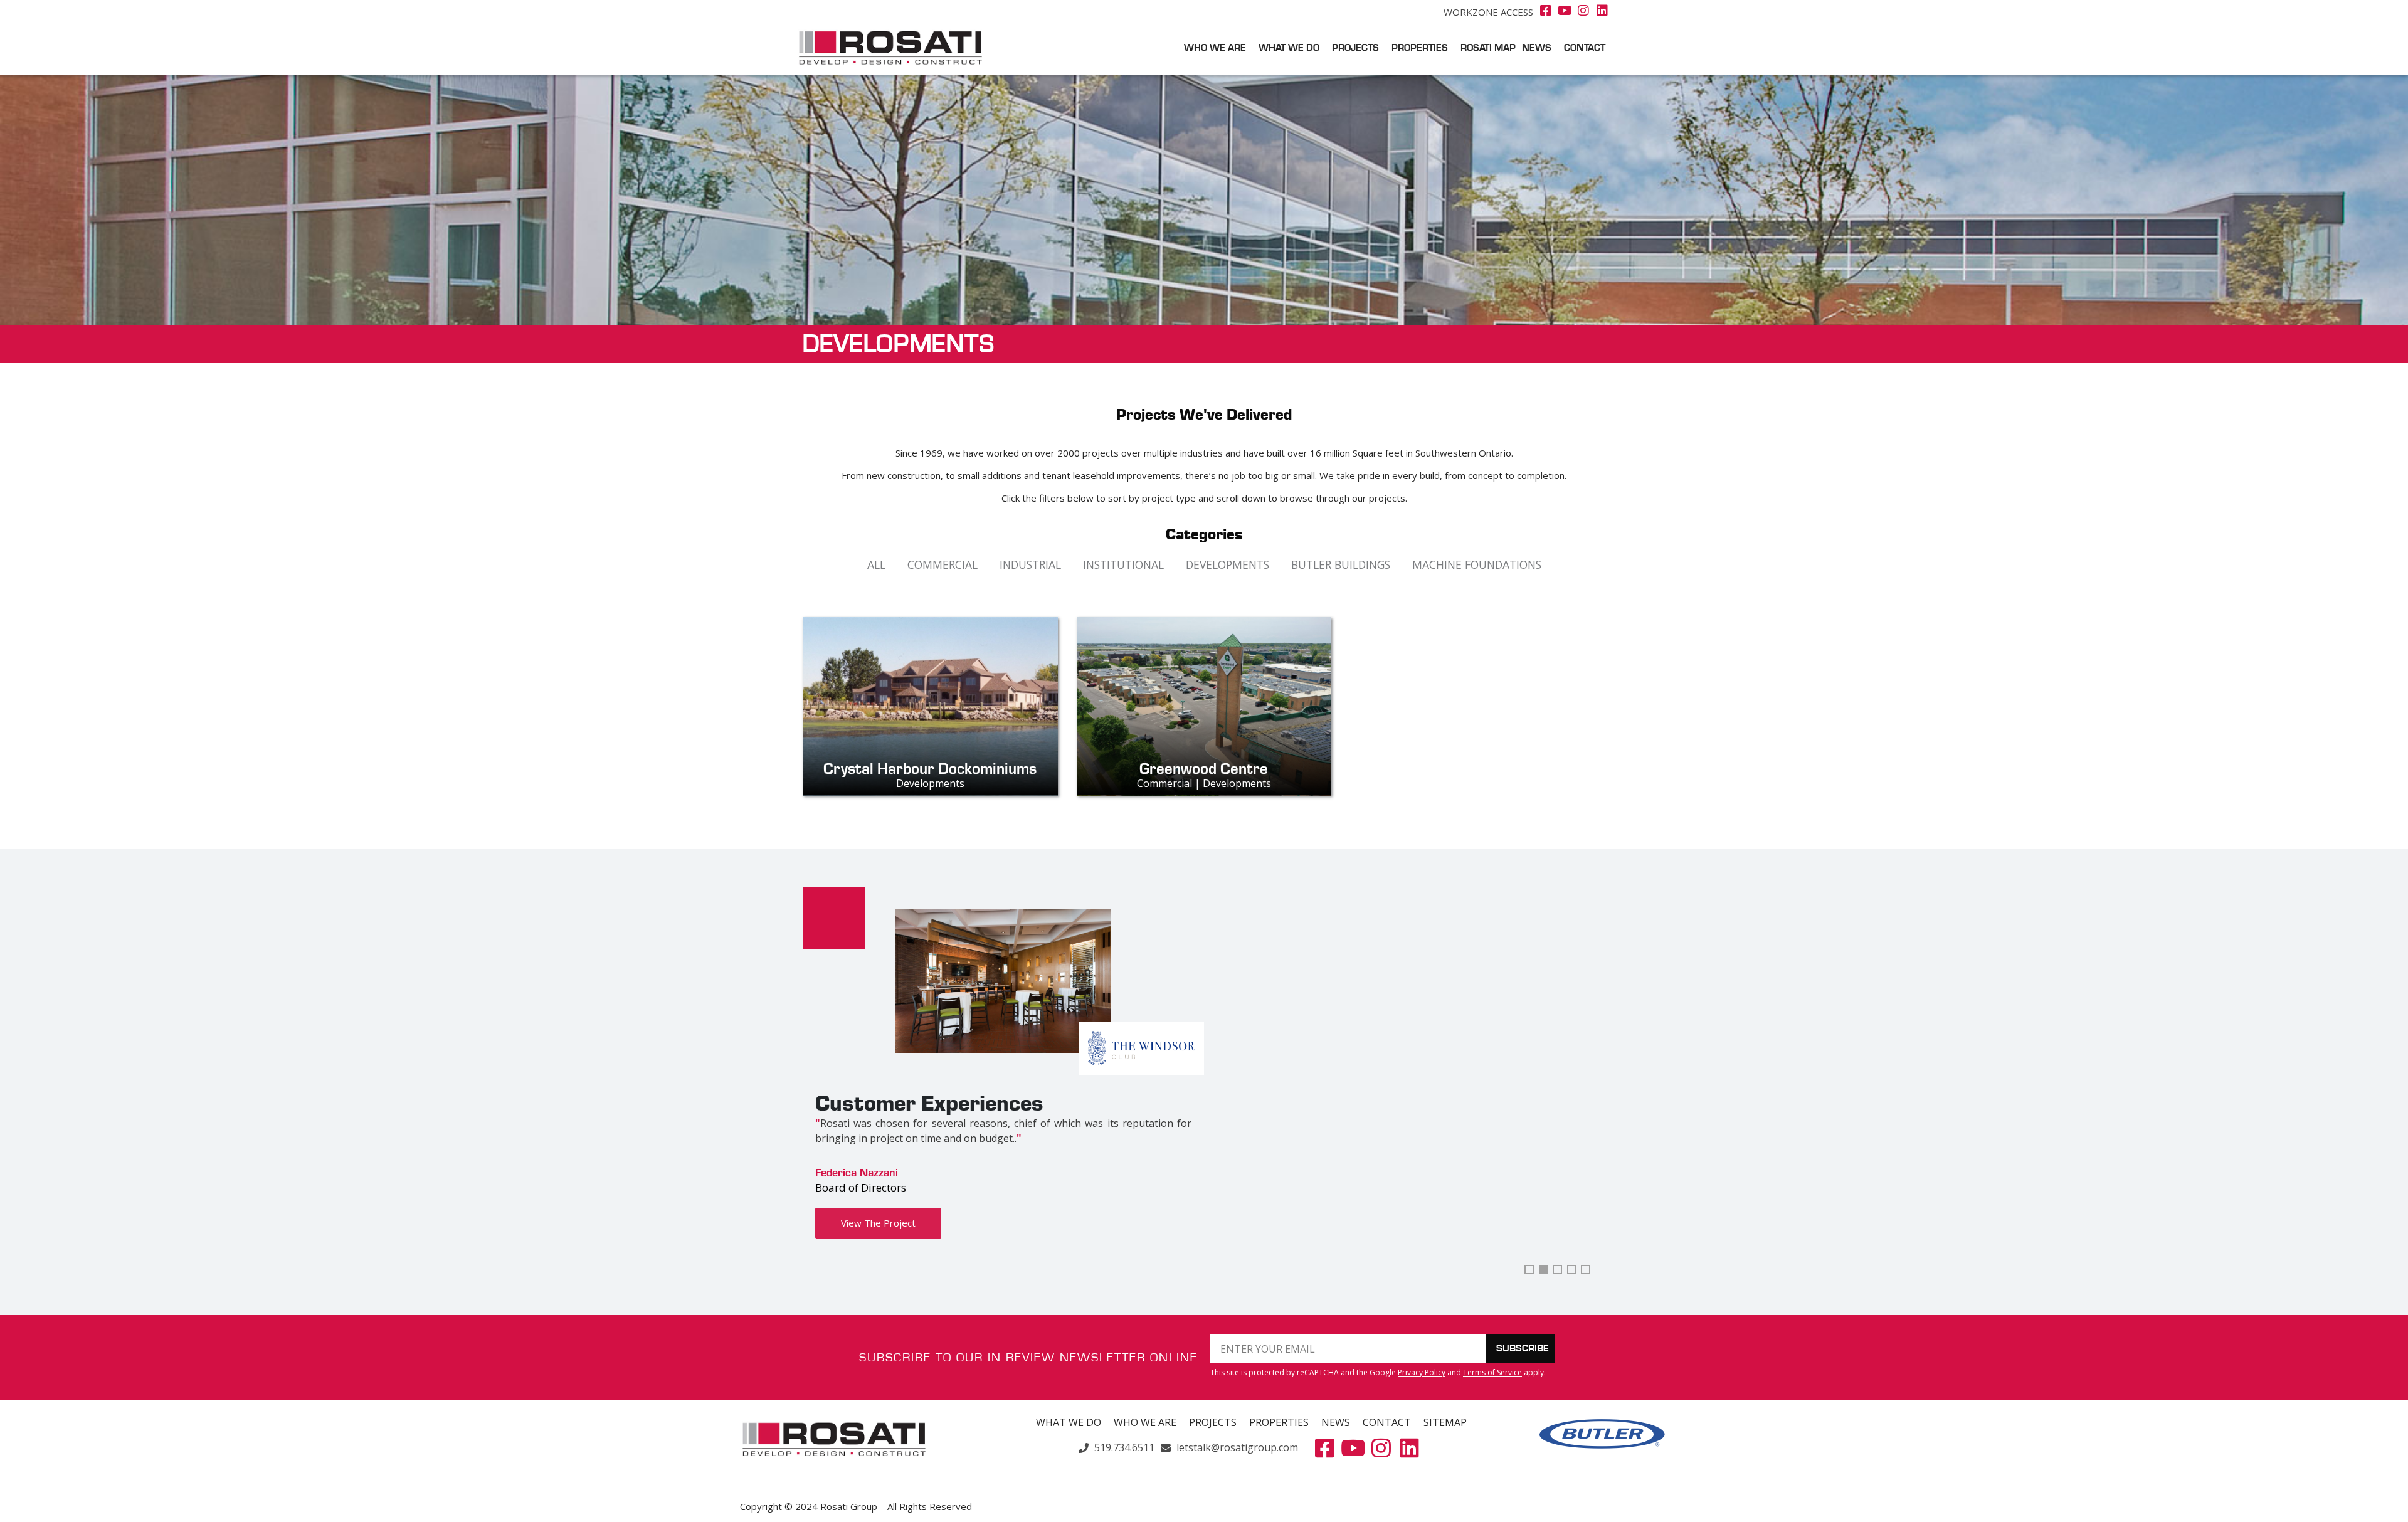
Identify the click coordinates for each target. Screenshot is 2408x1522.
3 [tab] (1557, 1270)
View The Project (878, 1223)
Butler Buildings (1341, 564)
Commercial (943, 564)
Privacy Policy (1422, 1372)
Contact (1585, 48)
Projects (1355, 48)
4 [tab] (1572, 1270)
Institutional (1123, 564)
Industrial (1030, 564)
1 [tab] (1529, 1270)
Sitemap (1445, 1422)
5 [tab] (1586, 1270)
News (1537, 48)
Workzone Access (1488, 12)
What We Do (1289, 48)
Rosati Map (1488, 48)
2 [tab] (1544, 1270)
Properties (1420, 48)
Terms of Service (1492, 1372)
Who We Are (1215, 48)
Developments (1228, 564)
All (876, 564)
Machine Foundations (1477, 564)
